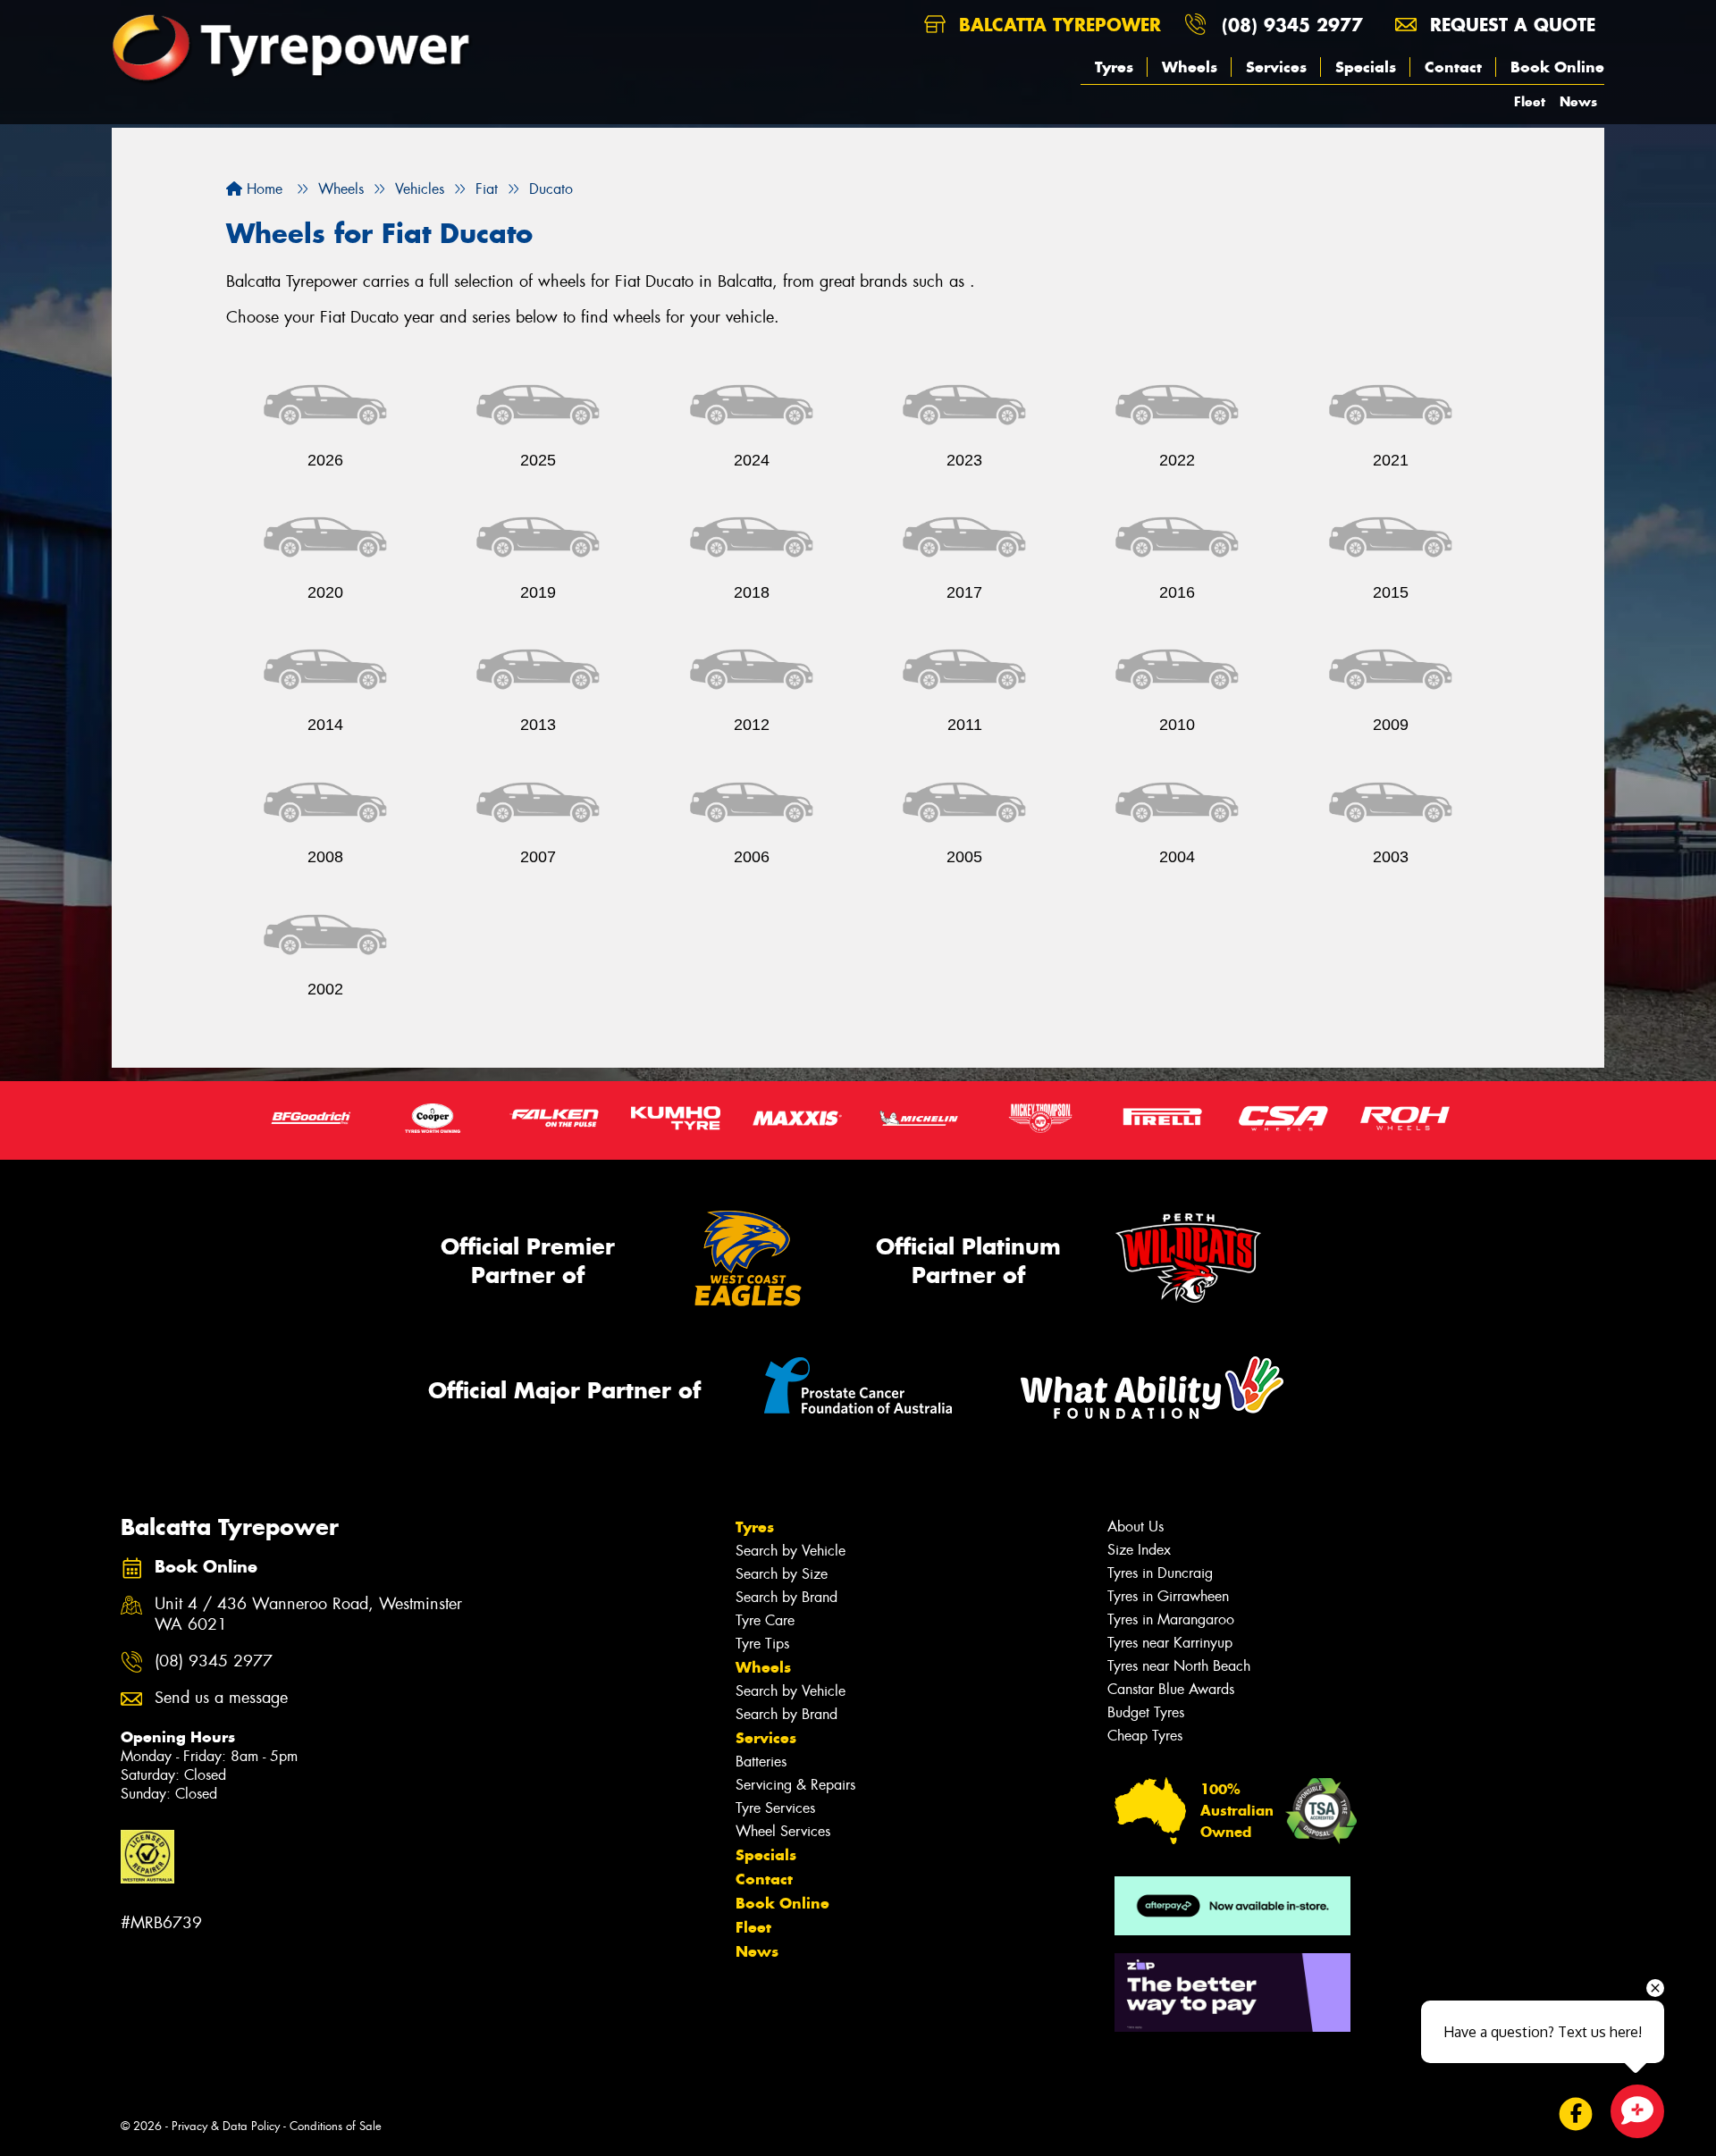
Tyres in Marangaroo (1171, 1619)
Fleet (1530, 101)
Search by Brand (786, 1597)
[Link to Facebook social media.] (1576, 2114)
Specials (1366, 67)
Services (1276, 67)
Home (262, 189)
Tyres (1114, 67)
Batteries (761, 1762)
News (1578, 101)
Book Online (1557, 67)
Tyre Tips (762, 1644)
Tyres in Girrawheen (1168, 1596)
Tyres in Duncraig (1160, 1573)
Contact (1453, 67)
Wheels (1190, 67)
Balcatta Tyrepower (1057, 25)
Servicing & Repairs (795, 1785)
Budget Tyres (1146, 1712)
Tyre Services (775, 1808)
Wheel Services (783, 1831)
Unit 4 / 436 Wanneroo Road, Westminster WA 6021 (308, 1615)
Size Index (1139, 1550)
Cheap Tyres (1145, 1736)
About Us (1136, 1527)
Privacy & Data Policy (226, 2126)
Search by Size (782, 1574)
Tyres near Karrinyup (1170, 1643)
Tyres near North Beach (1179, 1666)
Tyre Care (765, 1620)
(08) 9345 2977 (1292, 25)
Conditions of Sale (336, 2126)
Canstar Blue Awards (1171, 1689)
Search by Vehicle (791, 1551)
